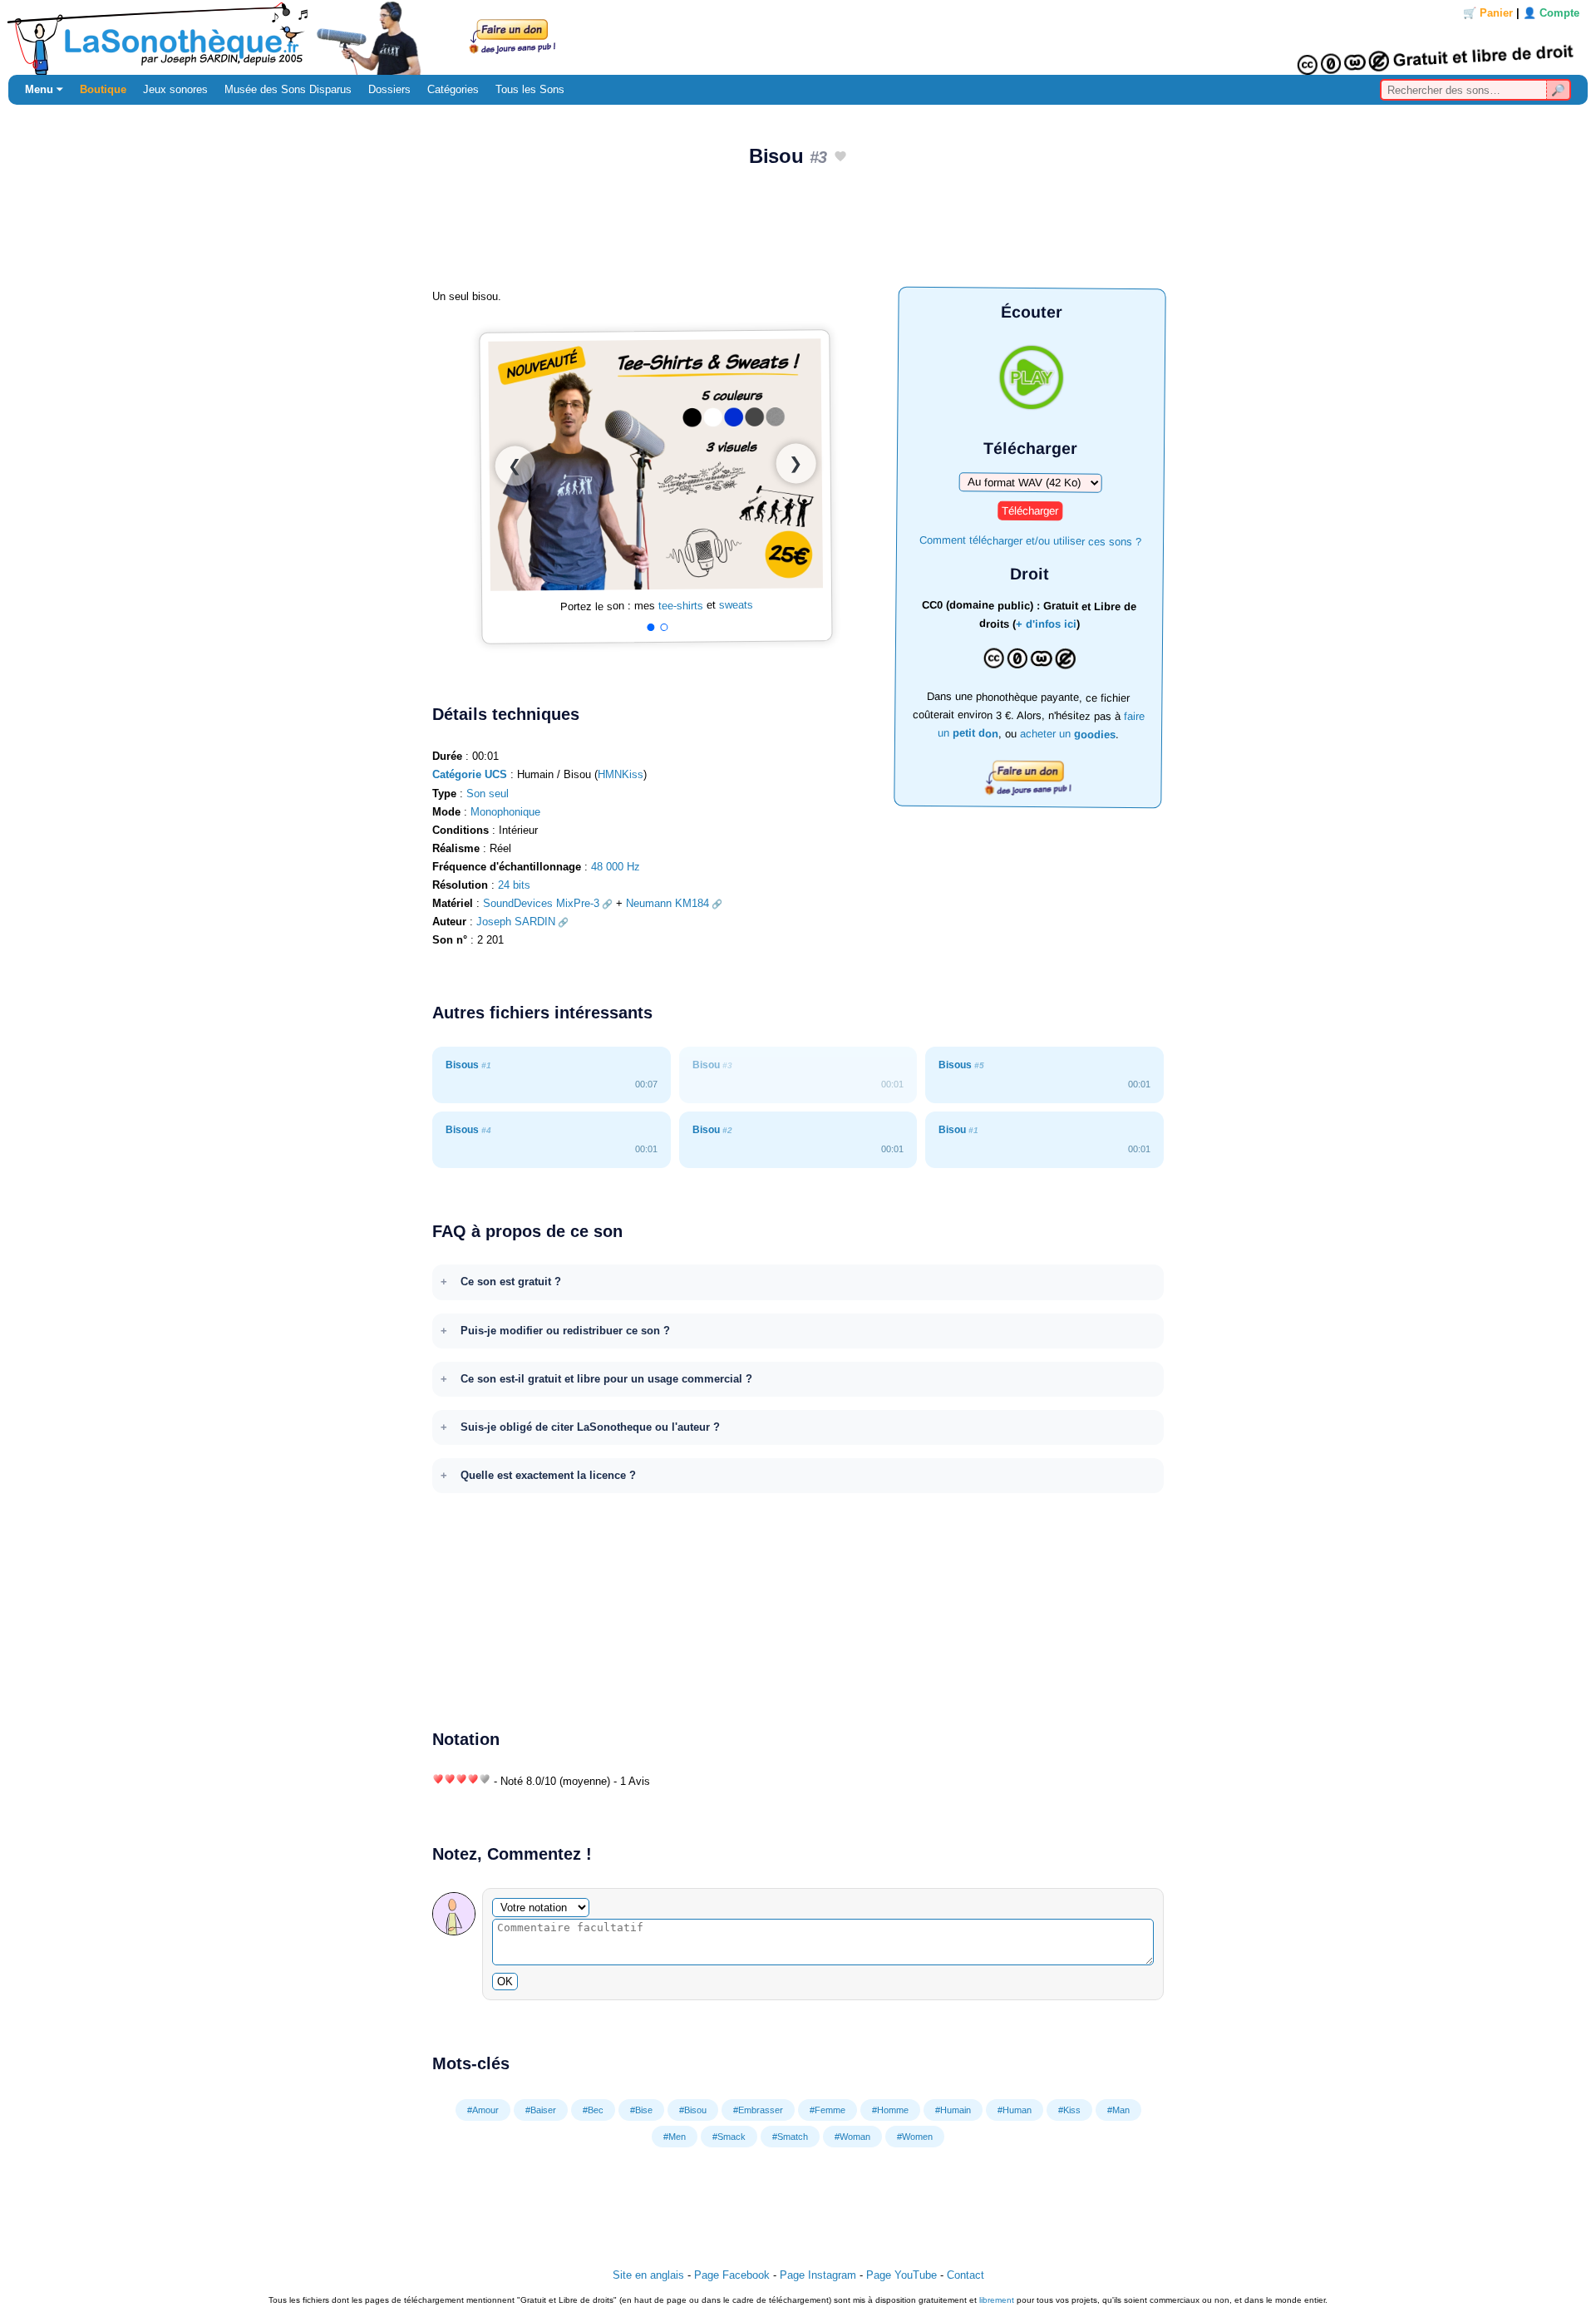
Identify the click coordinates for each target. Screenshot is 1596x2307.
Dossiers (389, 89)
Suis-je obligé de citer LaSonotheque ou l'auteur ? (590, 1427)
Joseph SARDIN (516, 922)
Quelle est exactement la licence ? (548, 1475)
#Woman (852, 2137)
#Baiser (541, 2110)
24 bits (514, 885)
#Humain (953, 2110)
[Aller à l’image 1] (650, 627)
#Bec (593, 2110)
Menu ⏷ (44, 89)
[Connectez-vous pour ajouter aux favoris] (840, 158)
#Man (1118, 2110)
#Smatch (790, 2137)
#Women (915, 2137)
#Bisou (693, 2110)
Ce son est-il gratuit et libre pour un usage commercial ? (606, 1379)
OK (505, 1982)
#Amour (483, 2110)
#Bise (641, 2110)
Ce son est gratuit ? (511, 1282)
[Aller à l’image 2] (664, 627)
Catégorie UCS (470, 774)
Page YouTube (901, 2275)
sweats (736, 605)
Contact (965, 2275)
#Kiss (1069, 2110)
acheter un (1068, 734)
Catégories (453, 89)
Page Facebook (732, 2275)
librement (997, 2300)
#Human (1015, 2110)
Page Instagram (818, 2275)
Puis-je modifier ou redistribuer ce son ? (565, 1331)
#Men (675, 2137)
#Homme (890, 2110)
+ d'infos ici (1046, 624)
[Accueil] (798, 37)
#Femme (828, 2110)
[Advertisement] (798, 234)
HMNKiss (621, 774)
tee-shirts (681, 606)
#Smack (729, 2137)
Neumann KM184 (667, 903)
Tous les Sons (530, 89)
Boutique (103, 89)
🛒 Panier (1488, 13)
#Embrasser (758, 2110)
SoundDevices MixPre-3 (541, 903)
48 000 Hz (616, 867)
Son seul (488, 794)
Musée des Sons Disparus (288, 89)
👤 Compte (1551, 13)
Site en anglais (648, 2275)
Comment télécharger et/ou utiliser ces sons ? (1030, 540)
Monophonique (505, 812)
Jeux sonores (175, 89)
